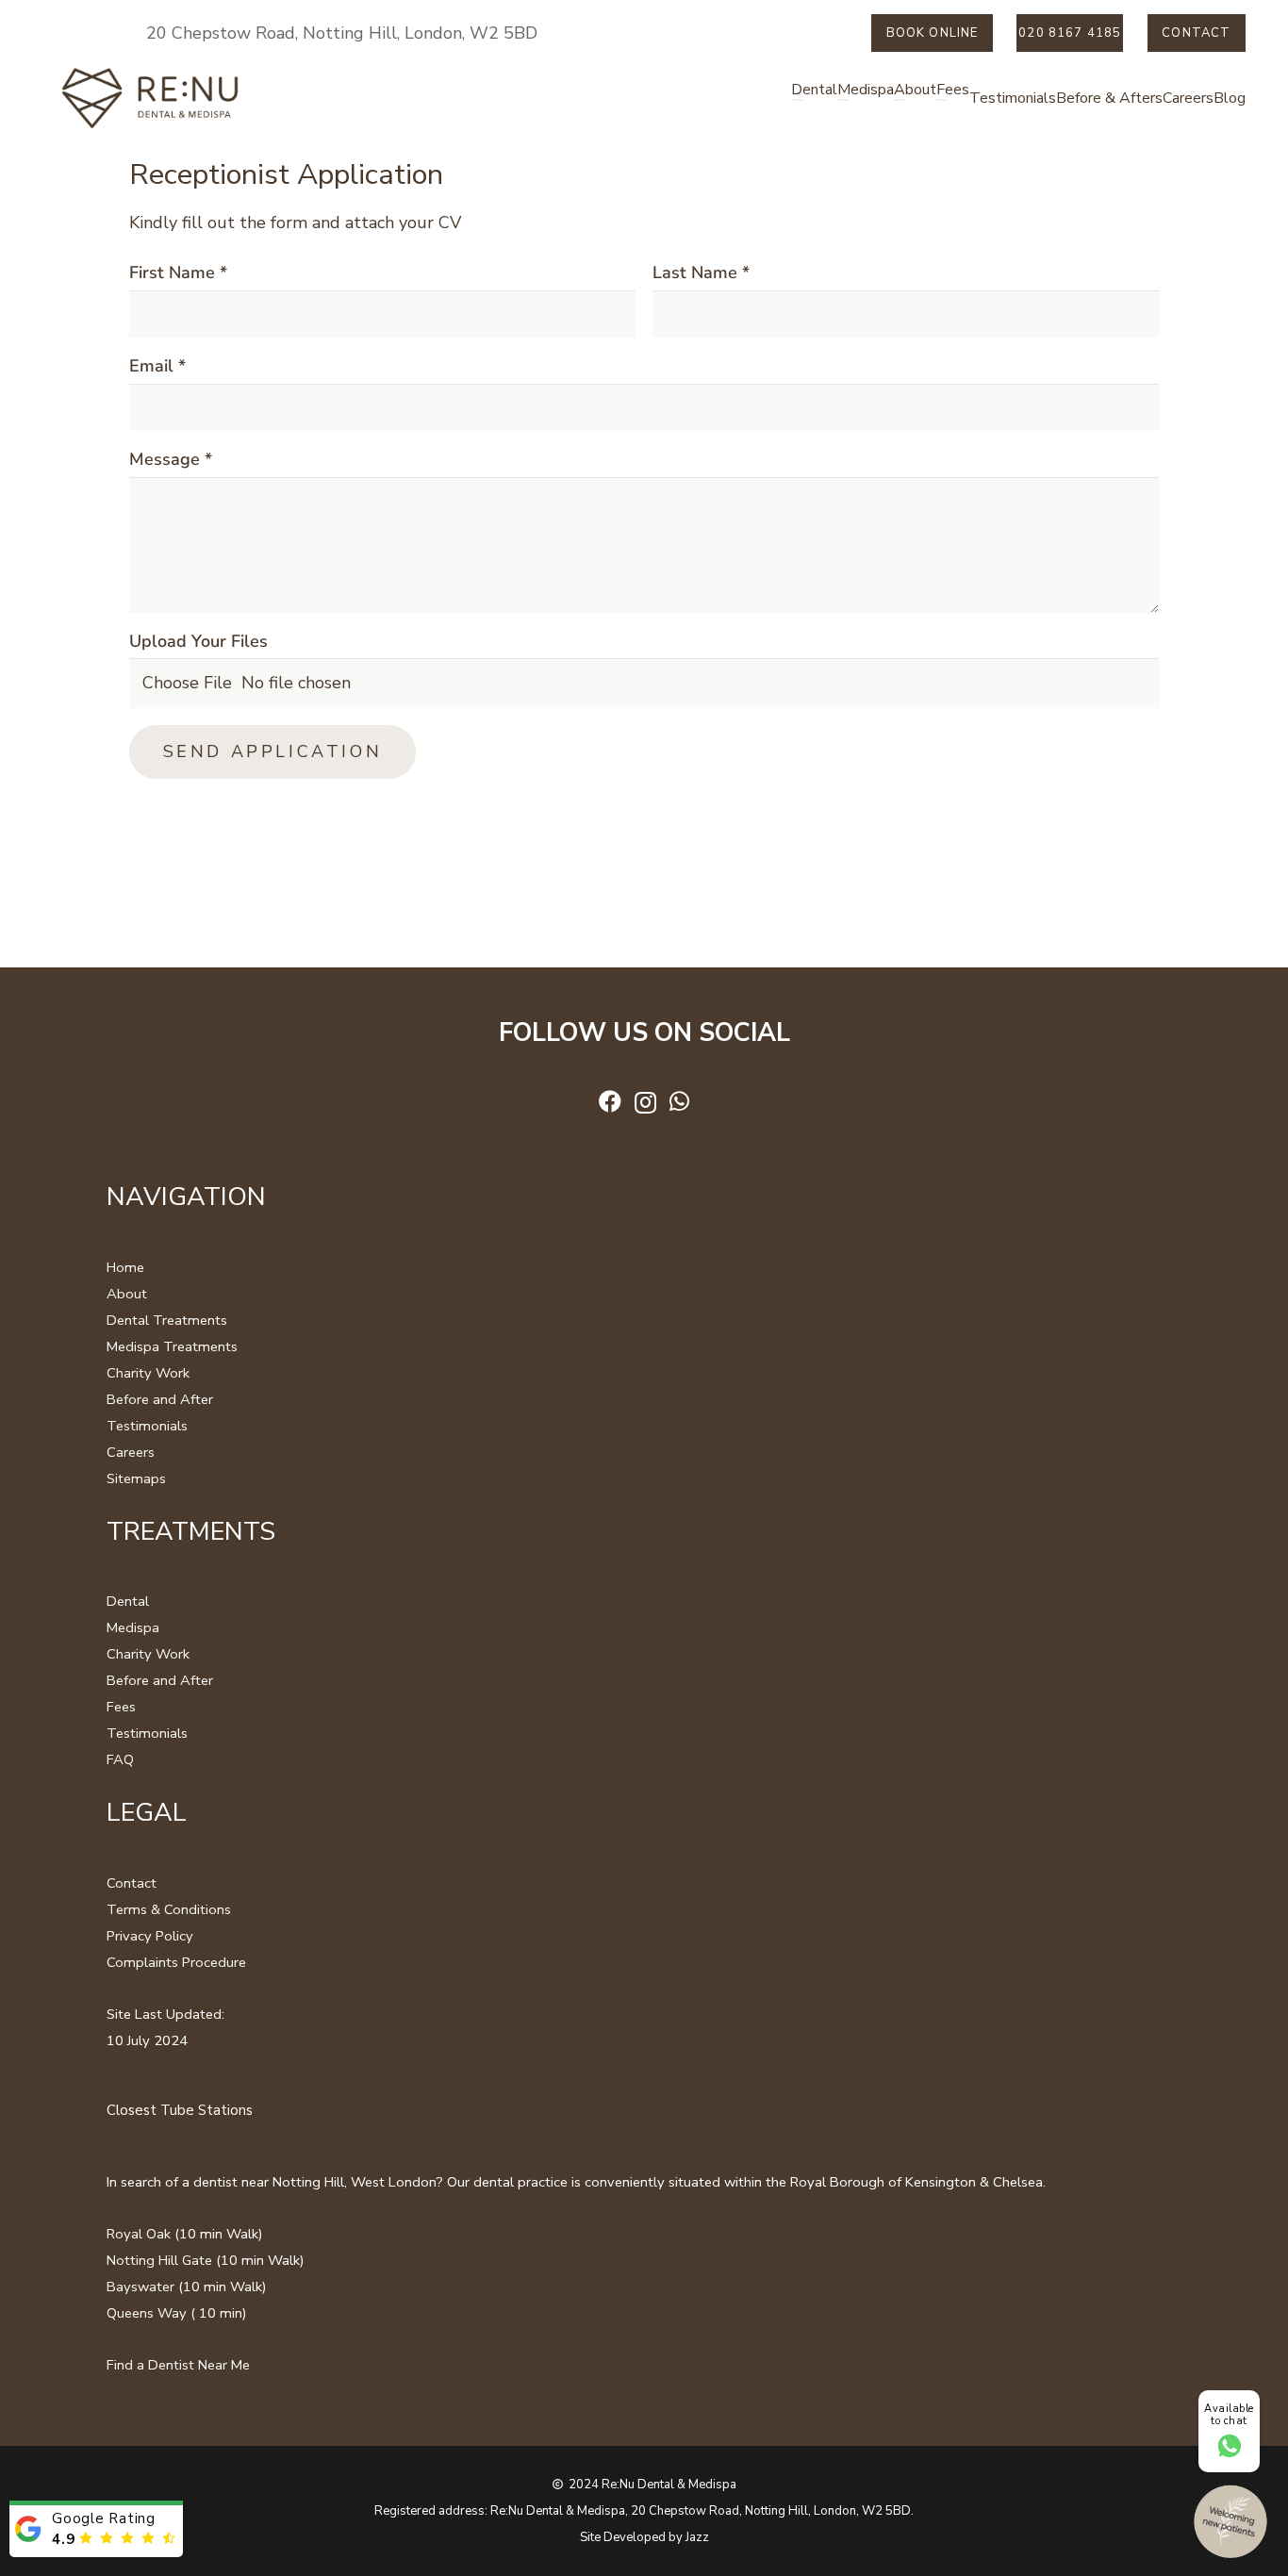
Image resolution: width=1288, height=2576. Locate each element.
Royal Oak (139, 2234)
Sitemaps (136, 1478)
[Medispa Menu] (843, 100)
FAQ (120, 1759)
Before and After (160, 1399)
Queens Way (147, 2313)
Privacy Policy (150, 1936)
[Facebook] (610, 1101)
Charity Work (148, 1373)
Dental (128, 1601)
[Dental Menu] (797, 100)
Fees (121, 1707)
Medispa (133, 1627)
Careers (131, 1452)
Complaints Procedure (176, 1962)
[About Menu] (900, 100)
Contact (132, 1883)
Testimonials (147, 1426)
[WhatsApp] (679, 1101)
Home (125, 1267)
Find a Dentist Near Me (178, 2365)
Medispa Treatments (172, 1346)
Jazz (697, 2537)
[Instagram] (645, 1102)
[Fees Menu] (942, 100)
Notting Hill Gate (159, 2260)
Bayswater (140, 2287)
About (127, 1294)
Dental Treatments (167, 1320)
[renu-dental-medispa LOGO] (151, 99)
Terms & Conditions (169, 1909)
